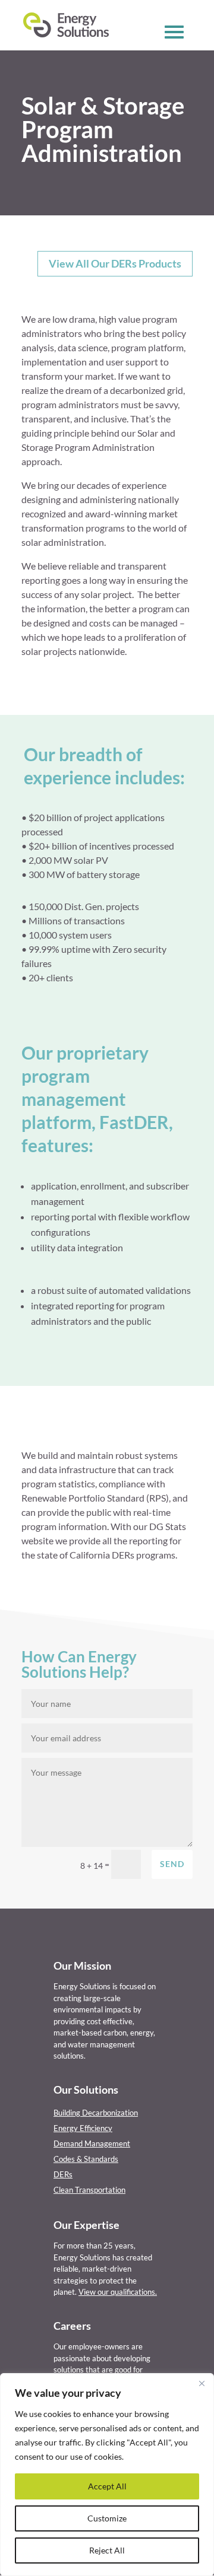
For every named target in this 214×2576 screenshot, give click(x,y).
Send (172, 1864)
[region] (107, 2475)
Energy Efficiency (83, 2128)
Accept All (107, 2486)
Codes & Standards (86, 2159)
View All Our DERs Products (115, 263)
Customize (107, 2518)
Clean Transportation (89, 2190)
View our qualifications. (118, 2292)
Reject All (107, 2550)
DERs (63, 2174)
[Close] (202, 2383)
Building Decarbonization (96, 2113)
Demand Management (92, 2144)
